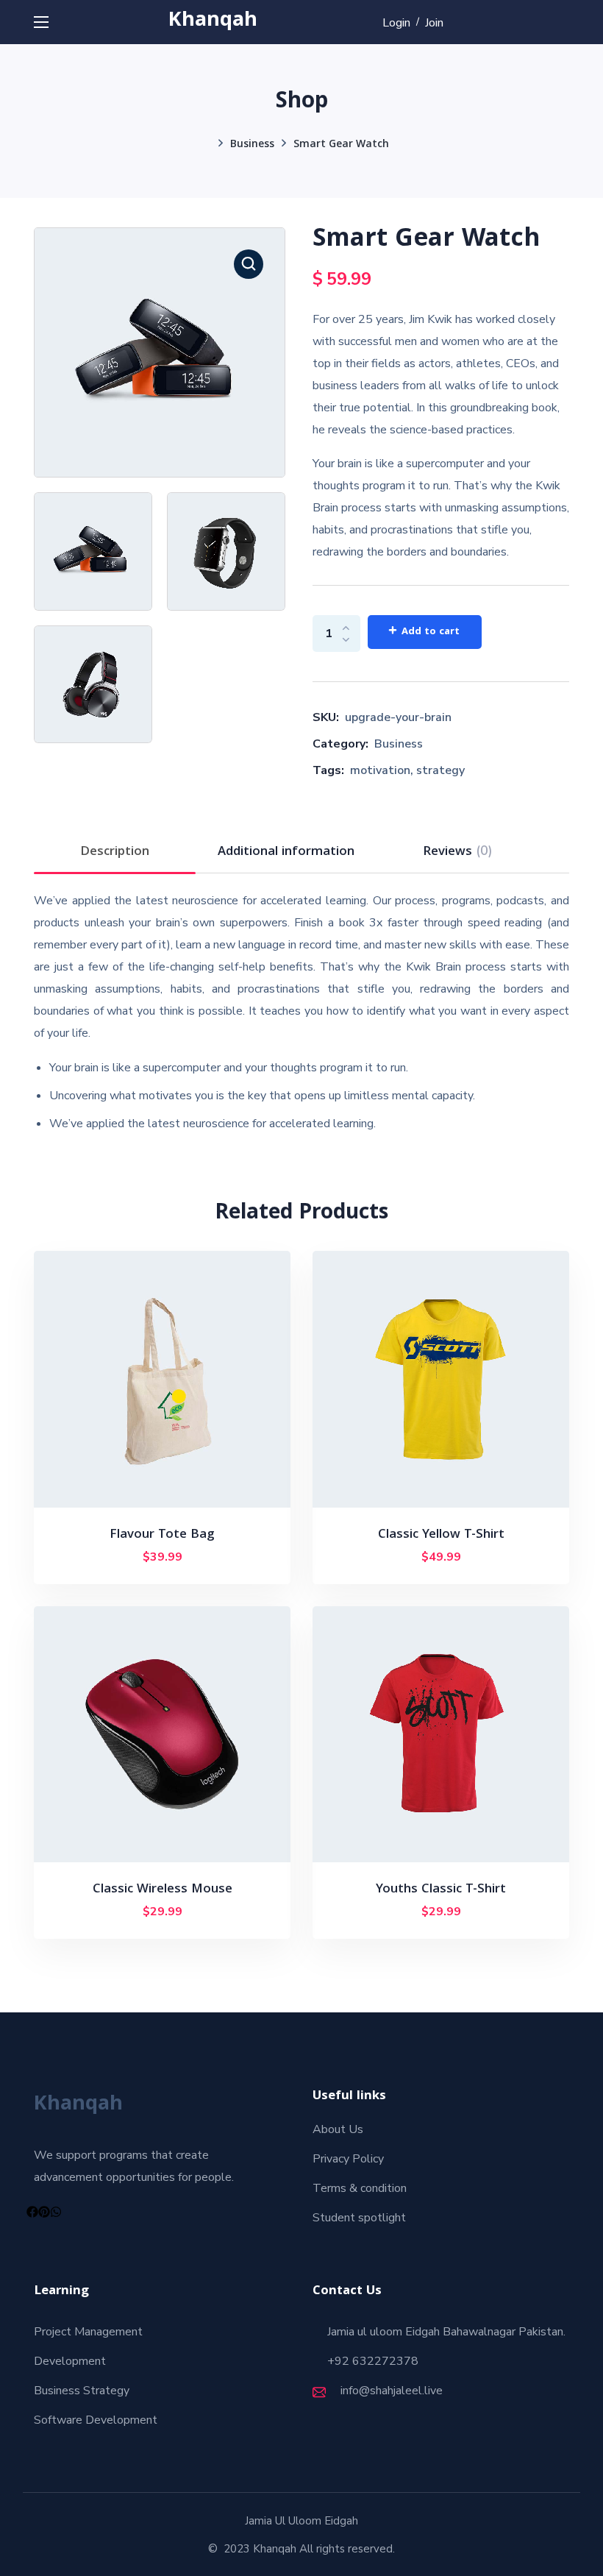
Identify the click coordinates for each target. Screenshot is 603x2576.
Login (396, 23)
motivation (380, 770)
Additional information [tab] (286, 852)
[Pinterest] (44, 2212)
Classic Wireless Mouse (163, 1890)
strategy (440, 770)
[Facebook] (32, 2212)
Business (252, 145)
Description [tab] (115, 852)
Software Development (96, 2420)
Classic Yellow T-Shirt (441, 1535)
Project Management (88, 2332)
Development (70, 2361)
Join (434, 23)
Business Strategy (82, 2391)
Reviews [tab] (458, 852)
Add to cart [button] (168, 1558)
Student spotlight (359, 2218)
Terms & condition (360, 2188)
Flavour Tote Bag (162, 1535)
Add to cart (431, 632)
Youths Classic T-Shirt (441, 1890)
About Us (338, 2129)
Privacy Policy (348, 2159)
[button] (249, 264)
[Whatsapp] (56, 2212)
